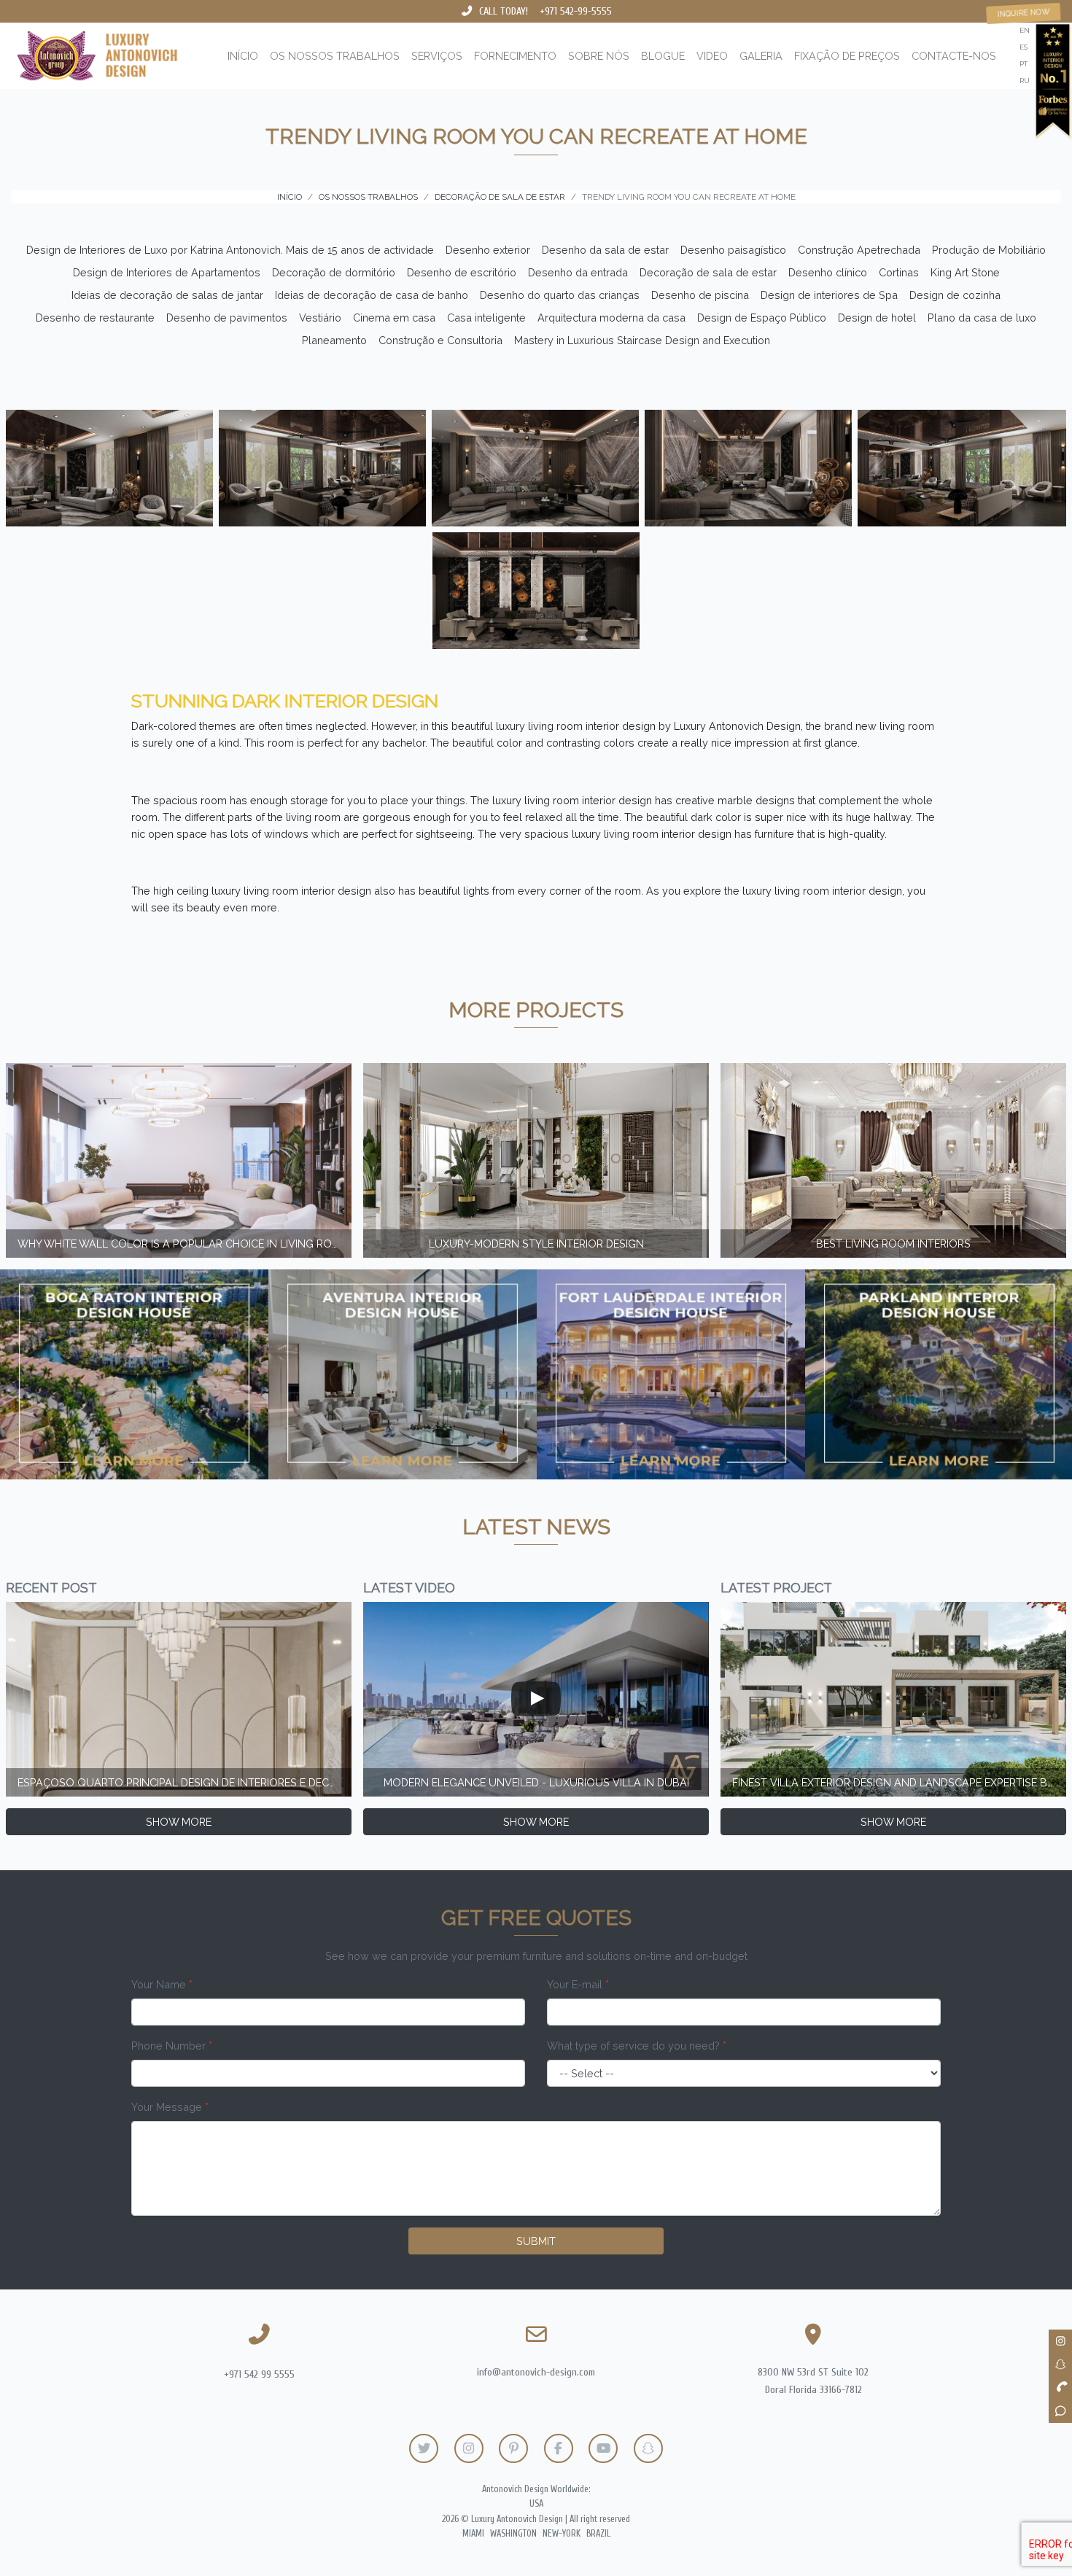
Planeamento (334, 340)
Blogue (663, 56)
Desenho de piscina (700, 295)
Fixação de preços (847, 56)
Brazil (598, 2534)
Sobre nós (599, 56)
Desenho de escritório (462, 272)
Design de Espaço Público (762, 318)
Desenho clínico (828, 272)
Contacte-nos (954, 56)
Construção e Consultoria (440, 340)
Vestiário (320, 318)
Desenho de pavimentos (227, 318)
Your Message (170, 2107)
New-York (562, 2534)
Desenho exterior (488, 250)
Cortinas (899, 272)
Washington (513, 2534)
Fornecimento (515, 56)
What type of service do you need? (637, 2046)
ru (1025, 81)
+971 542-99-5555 (576, 11)
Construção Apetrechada (859, 250)
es (1024, 47)
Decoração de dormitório (334, 272)
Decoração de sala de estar (708, 272)
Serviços (437, 56)
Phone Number (172, 2046)
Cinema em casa (394, 318)
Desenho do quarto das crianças (560, 295)
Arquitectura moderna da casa (611, 318)
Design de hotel (877, 318)
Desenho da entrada (578, 272)
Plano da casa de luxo (982, 318)
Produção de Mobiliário (989, 250)
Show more (179, 1822)
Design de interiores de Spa (829, 295)
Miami (473, 2534)
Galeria (761, 56)
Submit (536, 2241)
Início (243, 56)
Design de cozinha (955, 295)
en (1025, 30)
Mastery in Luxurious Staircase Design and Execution (642, 340)
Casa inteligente (486, 318)
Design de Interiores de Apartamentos (167, 272)
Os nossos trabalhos (335, 56)
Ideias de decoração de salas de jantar (167, 295)
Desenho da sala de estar (605, 250)
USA (536, 2504)
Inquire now (1024, 13)
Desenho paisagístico (733, 250)
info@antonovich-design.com (536, 2372)
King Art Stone (965, 272)
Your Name (162, 1984)
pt (1024, 64)
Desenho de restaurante (95, 318)
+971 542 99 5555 (259, 2374)
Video (712, 56)
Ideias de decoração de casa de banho (372, 295)
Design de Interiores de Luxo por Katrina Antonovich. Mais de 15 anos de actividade (230, 250)
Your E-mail (578, 1984)
